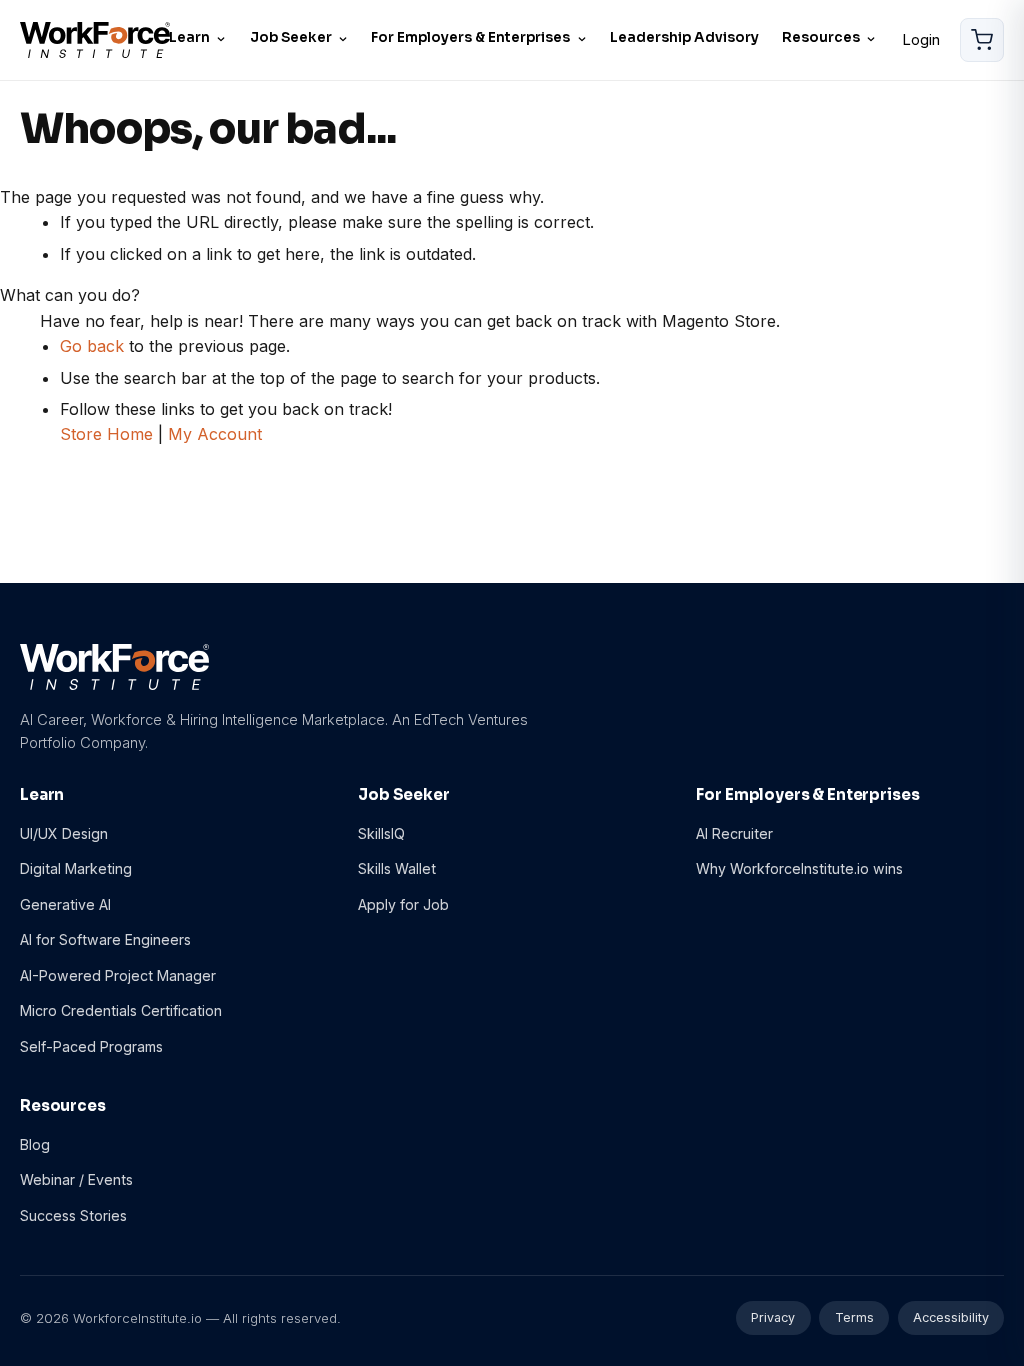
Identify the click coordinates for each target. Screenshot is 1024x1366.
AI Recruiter (734, 833)
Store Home (106, 434)
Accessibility (951, 1317)
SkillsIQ (381, 833)
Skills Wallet (397, 868)
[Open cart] (982, 40)
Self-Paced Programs (91, 1046)
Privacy (773, 1317)
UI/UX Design (64, 833)
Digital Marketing (76, 868)
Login (921, 39)
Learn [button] (189, 37)
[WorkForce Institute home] (95, 40)
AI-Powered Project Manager (118, 975)
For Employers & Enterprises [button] (470, 37)
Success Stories (73, 1215)
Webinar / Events (76, 1179)
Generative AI (65, 904)
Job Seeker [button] (291, 37)
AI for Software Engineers (105, 939)
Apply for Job (403, 904)
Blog (35, 1144)
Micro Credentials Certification (121, 1010)
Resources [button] (821, 37)
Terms (854, 1317)
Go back (92, 346)
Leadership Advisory (684, 37)
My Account (215, 434)
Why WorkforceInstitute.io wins (799, 868)
